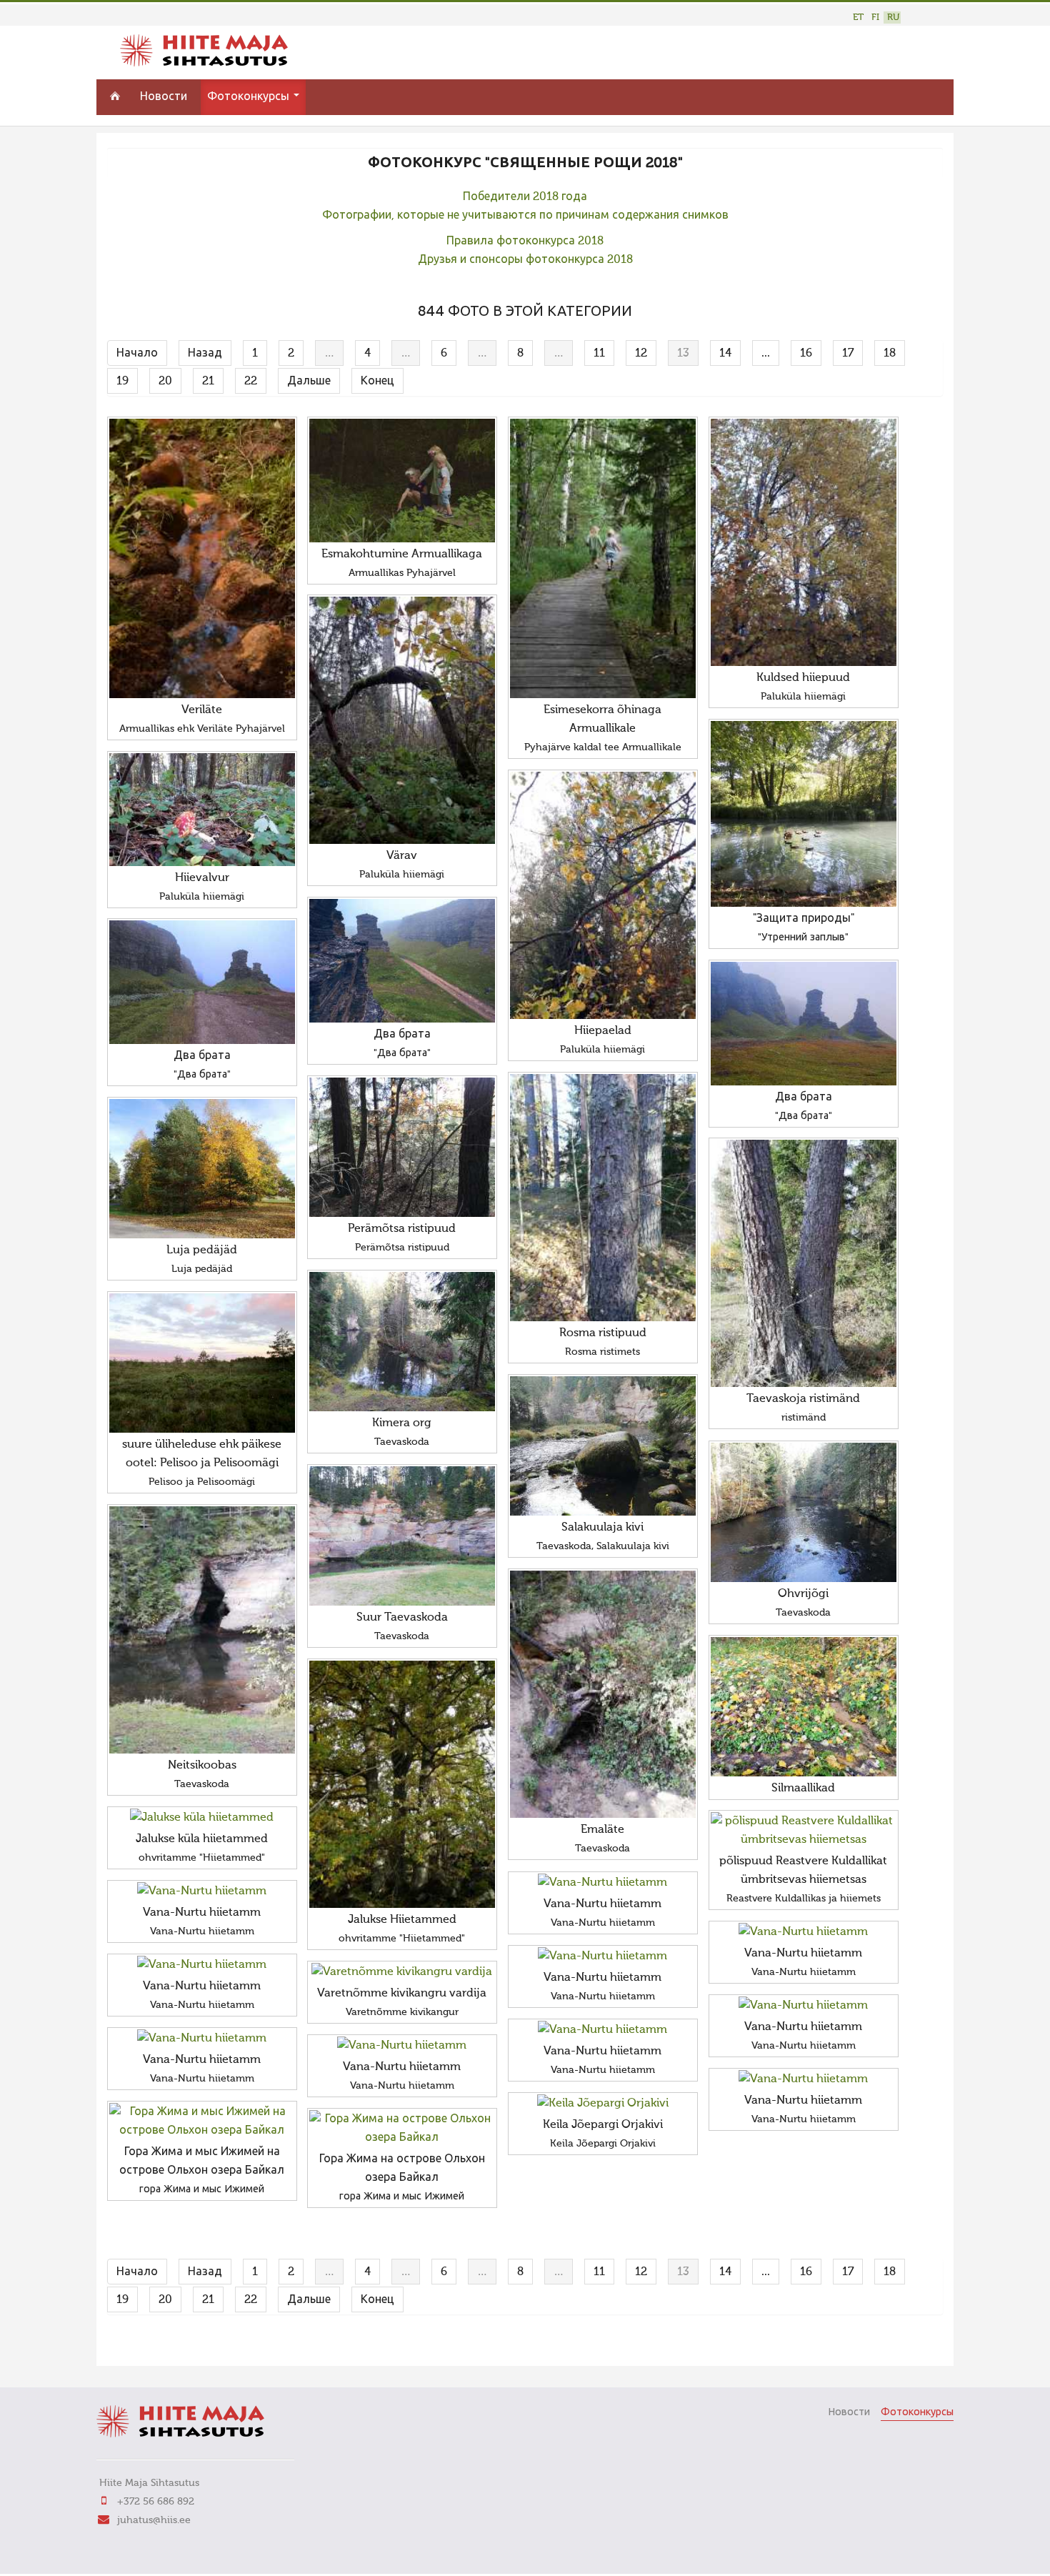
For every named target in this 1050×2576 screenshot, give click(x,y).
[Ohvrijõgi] (804, 1512)
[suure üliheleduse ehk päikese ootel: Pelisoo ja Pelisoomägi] (202, 1363)
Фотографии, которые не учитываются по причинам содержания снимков (525, 216)
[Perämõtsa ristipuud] (402, 1147)
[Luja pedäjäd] (202, 1169)
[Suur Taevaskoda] (402, 1536)
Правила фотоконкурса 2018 (525, 242)
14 (725, 354)
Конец (377, 382)
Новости (164, 97)
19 (122, 382)
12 (641, 354)
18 (890, 354)
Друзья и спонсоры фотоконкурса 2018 (525, 260)
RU (893, 18)
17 (848, 354)
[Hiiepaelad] (603, 895)
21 (208, 382)
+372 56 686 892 (156, 2502)
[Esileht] (204, 64)
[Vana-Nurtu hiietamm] (603, 1883)
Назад (205, 354)
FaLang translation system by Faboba (157, 2346)
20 (165, 382)
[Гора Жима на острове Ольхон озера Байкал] (402, 2129)
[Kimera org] (402, 1342)
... (766, 354)
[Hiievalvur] (202, 810)
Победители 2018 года (525, 197)
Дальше (309, 382)
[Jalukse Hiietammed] (402, 1784)
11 (599, 354)
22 (251, 382)
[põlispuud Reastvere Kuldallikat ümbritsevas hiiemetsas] (804, 1831)
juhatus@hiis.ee (154, 2520)
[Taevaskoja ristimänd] (804, 1263)
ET (858, 18)
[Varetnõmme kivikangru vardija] (402, 1972)
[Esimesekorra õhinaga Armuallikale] (603, 558)
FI (875, 18)
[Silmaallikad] (804, 1707)
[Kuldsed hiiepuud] (804, 542)
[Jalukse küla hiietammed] (202, 1818)
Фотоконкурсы (250, 97)
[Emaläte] (603, 1694)
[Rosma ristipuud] (603, 1198)
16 (806, 354)
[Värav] (402, 720)
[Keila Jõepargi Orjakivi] (603, 2104)
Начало (137, 354)
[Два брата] (402, 961)
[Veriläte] (202, 558)
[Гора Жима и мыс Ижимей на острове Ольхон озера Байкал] (202, 2122)
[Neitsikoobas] (202, 1630)
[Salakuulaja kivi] (603, 1446)
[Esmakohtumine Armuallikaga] (402, 481)
